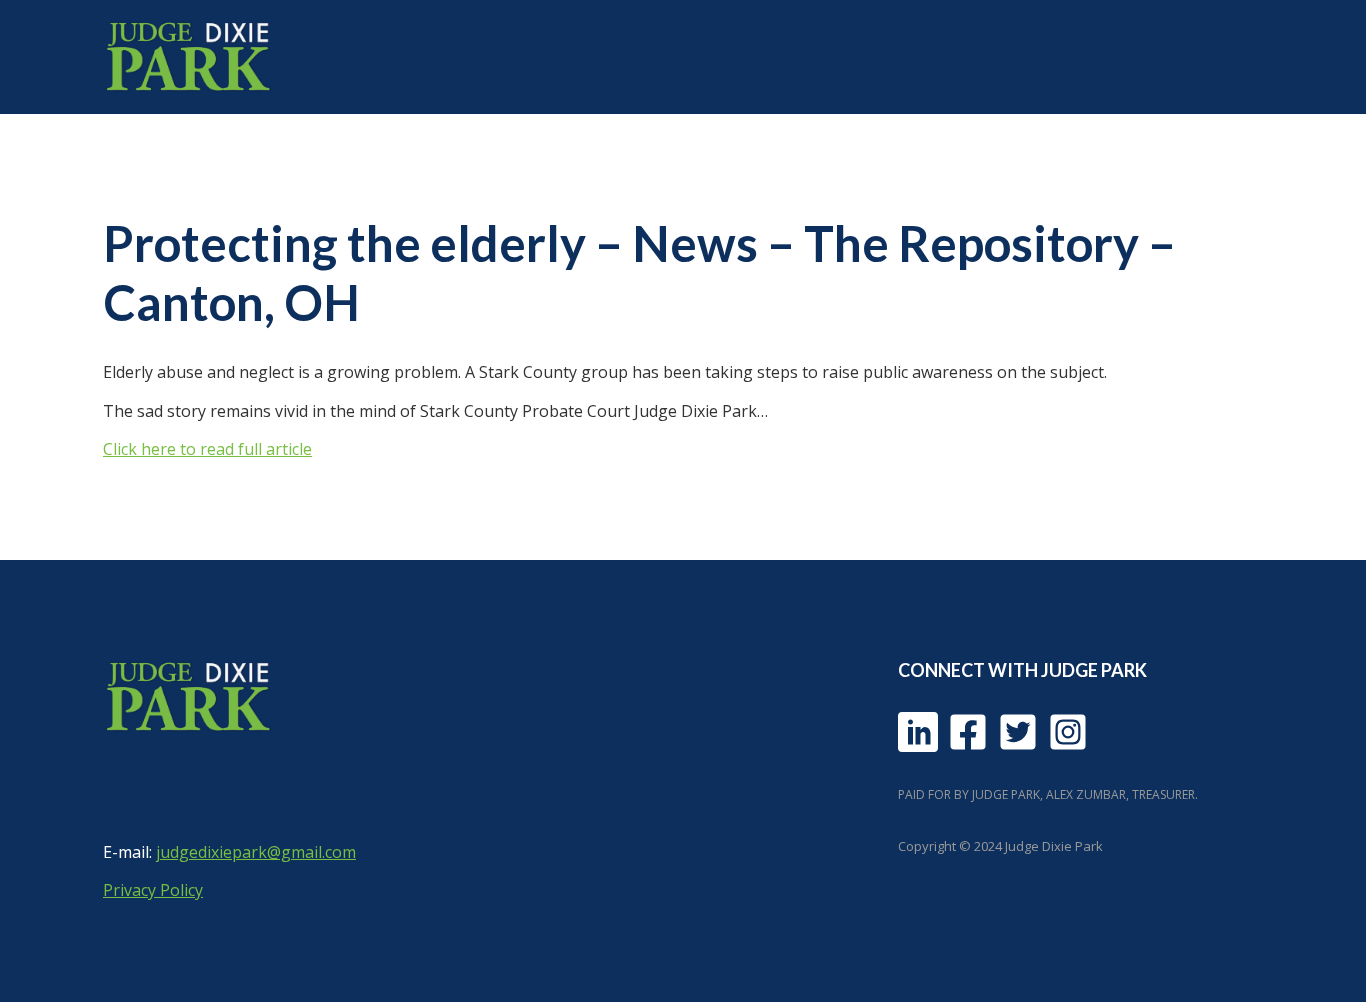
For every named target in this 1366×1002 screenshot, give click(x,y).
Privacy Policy (153, 890)
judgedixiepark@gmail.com (256, 852)
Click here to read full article (207, 449)
